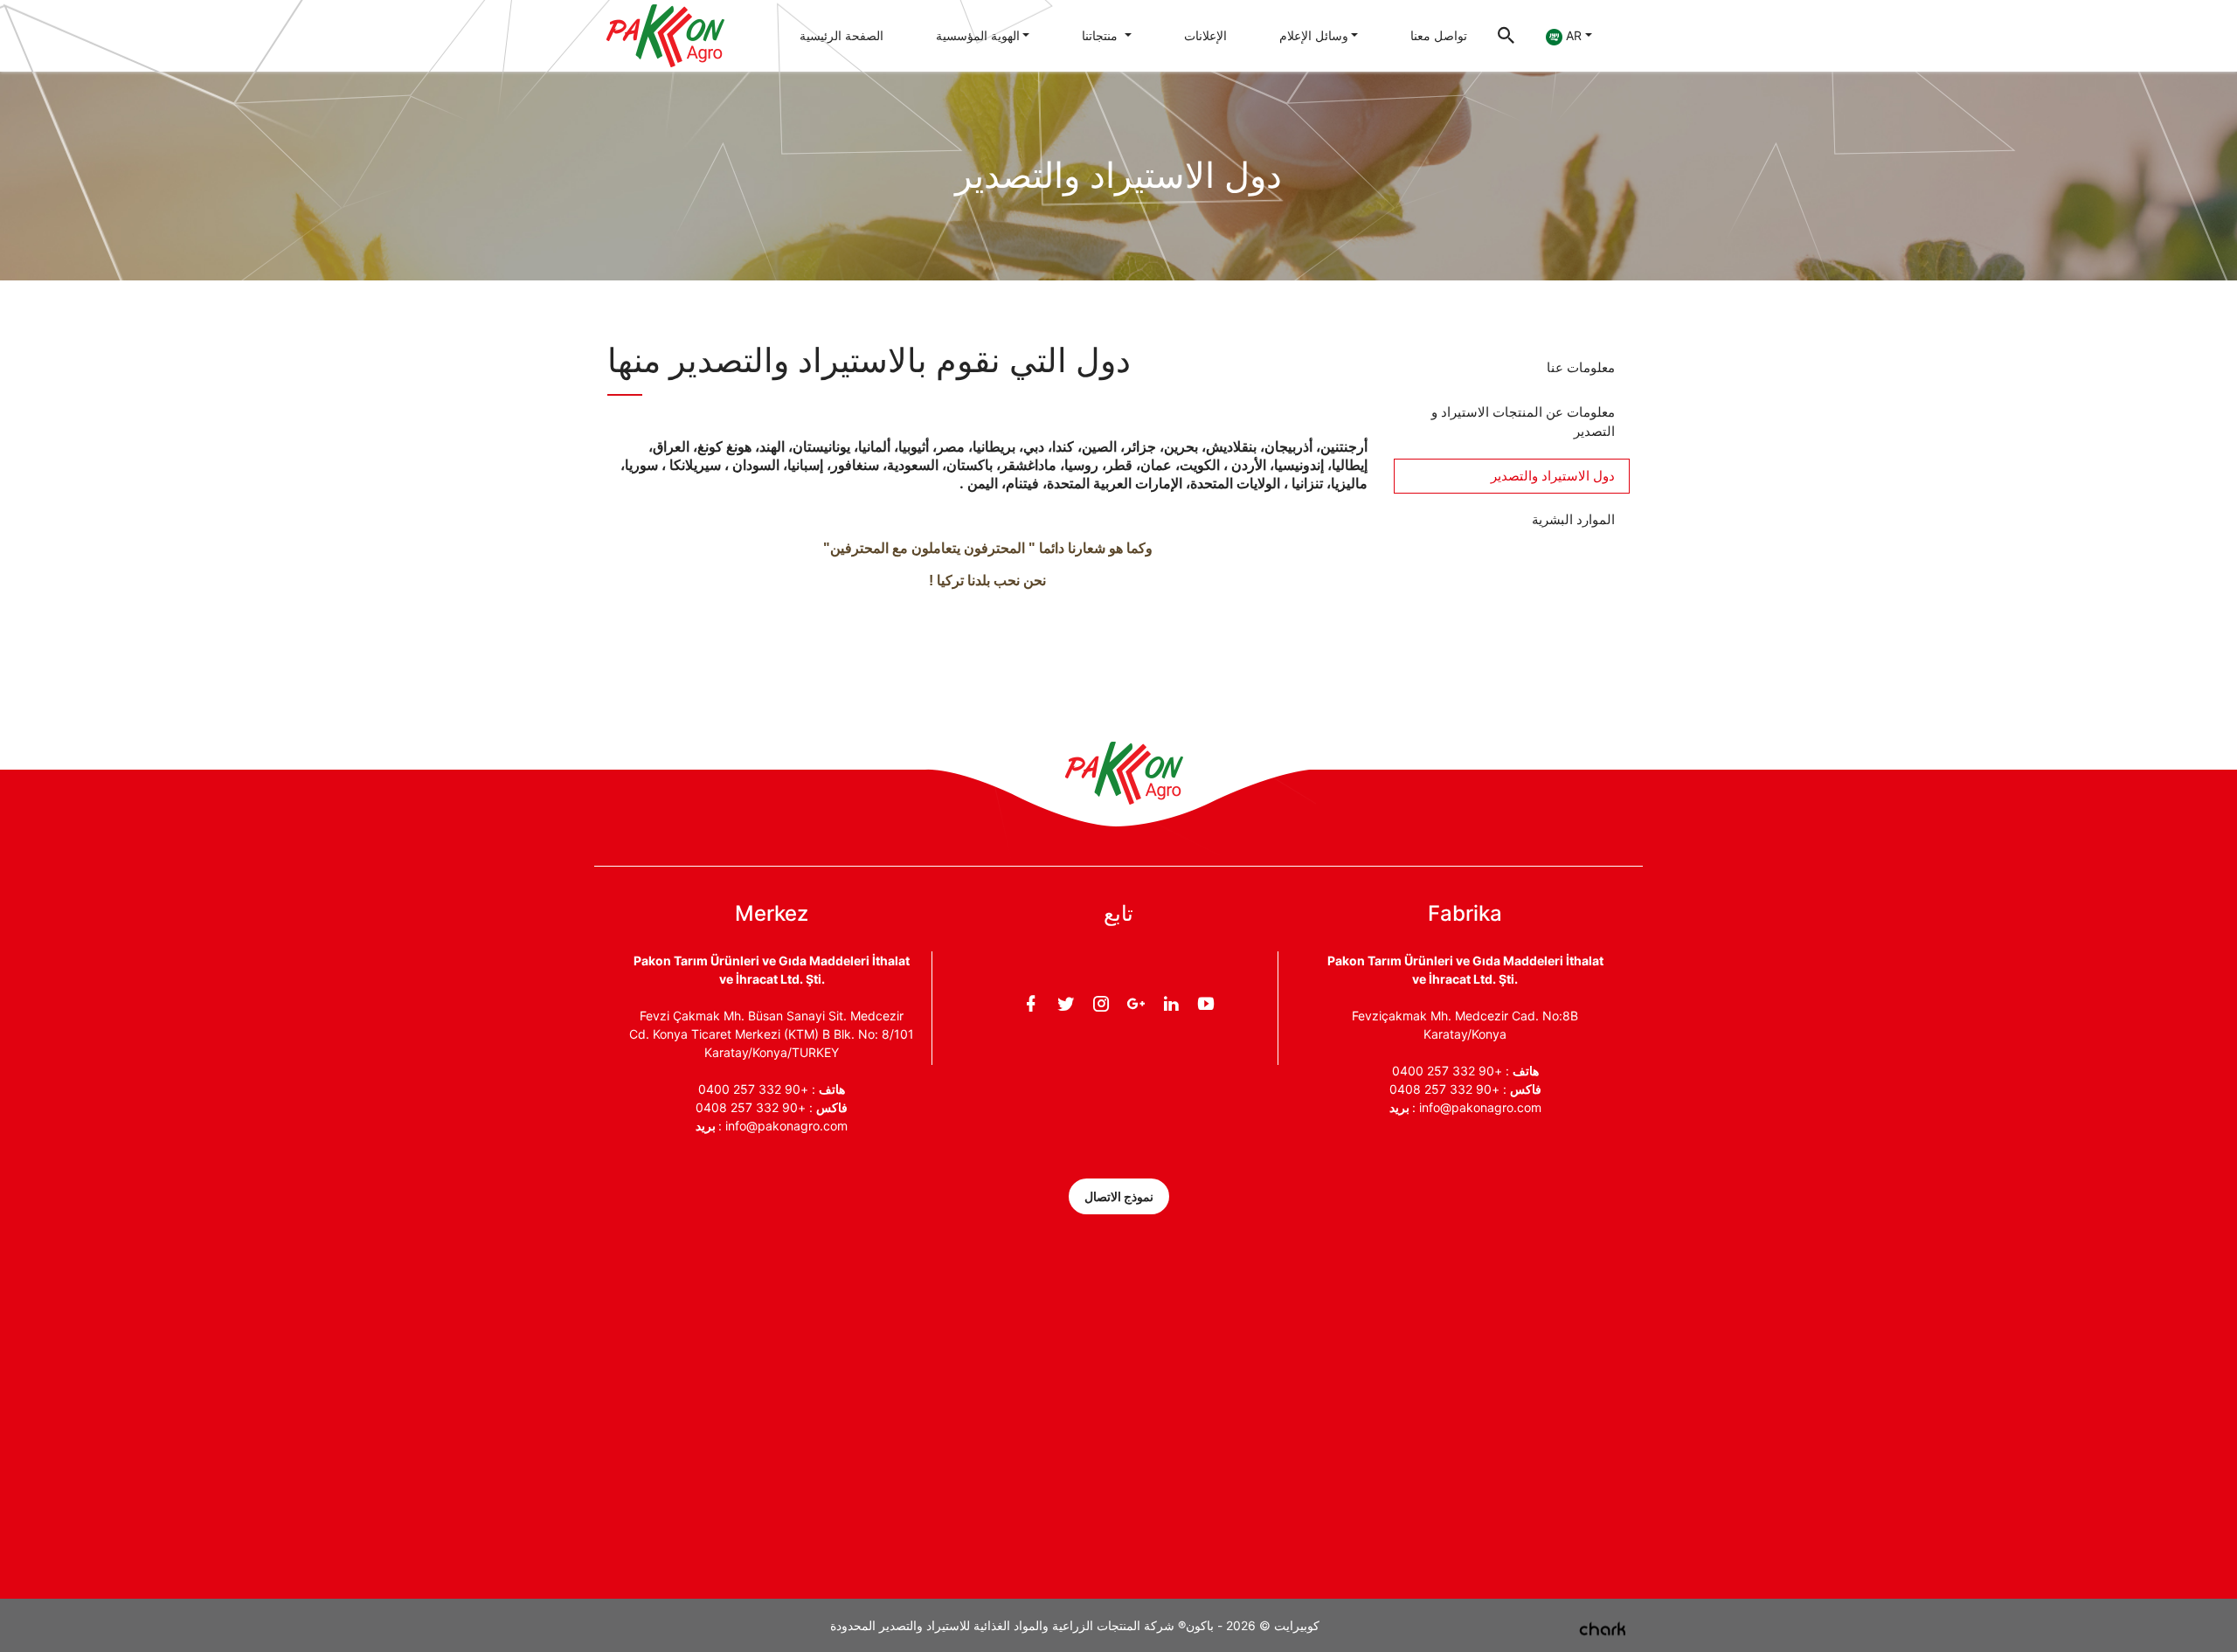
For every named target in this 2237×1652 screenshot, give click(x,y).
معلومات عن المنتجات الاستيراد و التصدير (1523, 422)
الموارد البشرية (1573, 519)
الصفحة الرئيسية (841, 35)
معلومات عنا (1581, 367)
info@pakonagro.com (786, 1126)
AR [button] (1572, 35)
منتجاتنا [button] (1101, 35)
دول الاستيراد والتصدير (1553, 476)
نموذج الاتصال (1119, 1196)
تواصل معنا (1439, 35)
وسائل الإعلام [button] (1314, 35)
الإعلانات (1205, 35)
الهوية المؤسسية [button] (978, 35)
